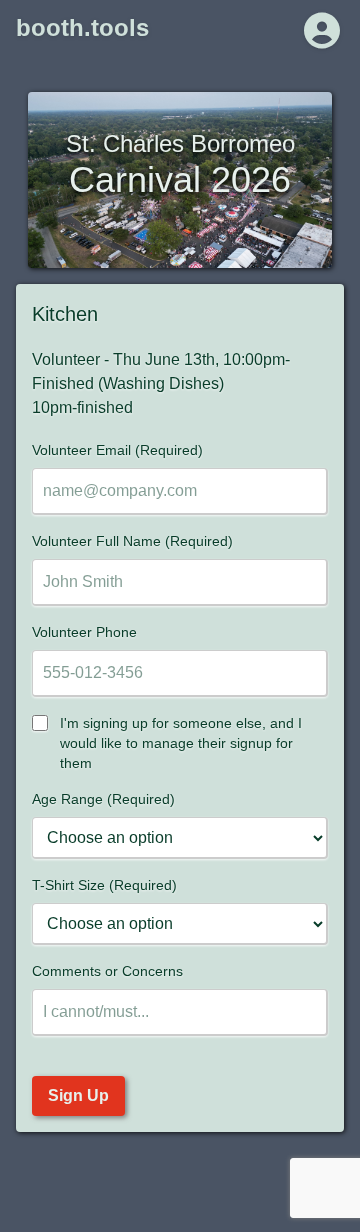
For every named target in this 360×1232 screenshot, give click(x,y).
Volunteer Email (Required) (117, 450)
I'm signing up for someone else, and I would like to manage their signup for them (181, 743)
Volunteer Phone (84, 632)
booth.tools (82, 27)
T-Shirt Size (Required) (104, 885)
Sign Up (78, 1095)
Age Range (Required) (103, 799)
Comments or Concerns (107, 971)
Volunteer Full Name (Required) (132, 541)
